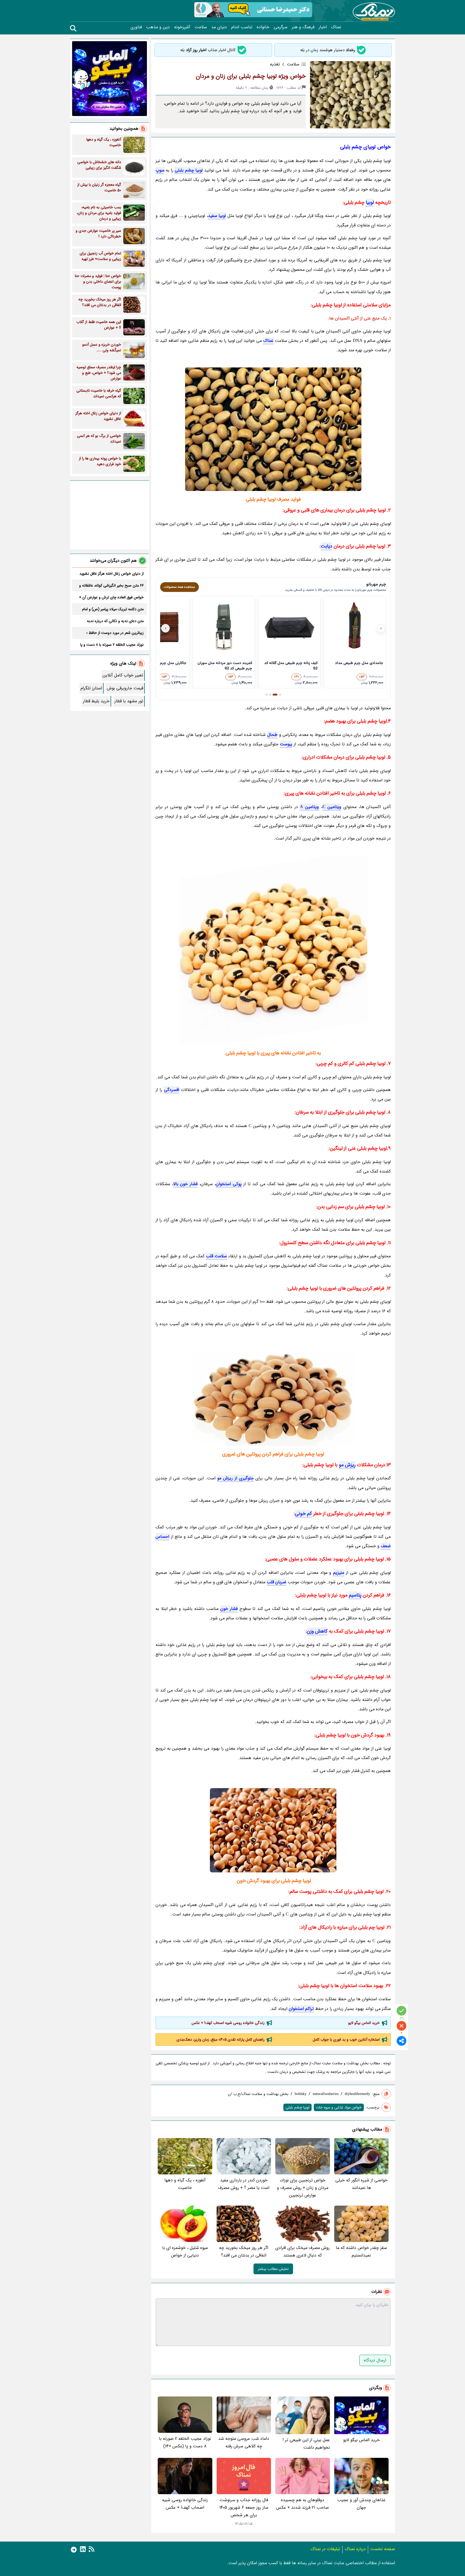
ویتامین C (332, 807)
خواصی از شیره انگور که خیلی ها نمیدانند (361, 2184)
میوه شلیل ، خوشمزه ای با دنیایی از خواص (185, 2252)
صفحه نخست (383, 2549)
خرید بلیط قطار (96, 701)
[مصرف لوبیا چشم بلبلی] (273, 1830)
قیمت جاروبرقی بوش (125, 688)
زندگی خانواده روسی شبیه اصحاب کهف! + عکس (228, 2023)
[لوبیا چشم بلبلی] (273, 950)
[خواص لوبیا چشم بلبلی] (273, 429)
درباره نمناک (355, 2549)
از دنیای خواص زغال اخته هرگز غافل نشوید (112, 574)
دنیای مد (219, 27)
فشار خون (229, 1609)
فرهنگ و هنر (303, 27)
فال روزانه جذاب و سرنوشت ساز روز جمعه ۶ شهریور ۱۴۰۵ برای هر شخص (244, 2507)
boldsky (301, 2094)
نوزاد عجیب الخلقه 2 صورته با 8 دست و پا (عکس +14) (185, 2442)
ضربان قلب (276, 1582)
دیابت (327, 546)
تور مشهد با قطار (129, 701)
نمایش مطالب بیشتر (273, 2269)
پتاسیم (355, 1595)
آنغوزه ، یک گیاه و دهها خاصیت (185, 2184)
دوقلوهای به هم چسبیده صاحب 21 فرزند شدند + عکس (302, 2504)
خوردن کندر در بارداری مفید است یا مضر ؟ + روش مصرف (244, 2184)
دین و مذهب (158, 27)
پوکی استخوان (229, 1184)
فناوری (136, 27)
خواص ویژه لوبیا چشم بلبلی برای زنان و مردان (251, 76)
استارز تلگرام (91, 688)
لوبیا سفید (217, 216)
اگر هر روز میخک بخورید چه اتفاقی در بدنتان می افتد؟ (244, 2252)
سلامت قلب (216, 1256)
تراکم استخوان (301, 2009)
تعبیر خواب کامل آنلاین (123, 675)
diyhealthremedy (357, 2094)
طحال (272, 735)
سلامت (201, 27)
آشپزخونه (182, 27)
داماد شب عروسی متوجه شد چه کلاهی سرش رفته (244, 2442)
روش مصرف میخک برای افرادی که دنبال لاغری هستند (302, 2252)
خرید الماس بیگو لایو (364, 2023)
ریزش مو (347, 1465)
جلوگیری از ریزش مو (235, 1478)
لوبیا (370, 202)
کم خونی (303, 1514)
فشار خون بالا (185, 1184)
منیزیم (339, 1573)
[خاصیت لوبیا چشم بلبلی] (273, 1398)
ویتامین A (309, 807)
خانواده (263, 27)
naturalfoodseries (326, 2094)
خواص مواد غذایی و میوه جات (339, 2107)
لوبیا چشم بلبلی (189, 170)
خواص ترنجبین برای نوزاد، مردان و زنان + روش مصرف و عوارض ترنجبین (303, 2188)
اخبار (323, 27)
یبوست (286, 744)
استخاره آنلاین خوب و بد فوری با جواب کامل (346, 2040)
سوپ (160, 170)
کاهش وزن (317, 1631)
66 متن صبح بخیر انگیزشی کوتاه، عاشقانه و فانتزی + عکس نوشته (111, 585)
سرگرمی (281, 27)
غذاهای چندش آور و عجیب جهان (361, 2504)
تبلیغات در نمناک (325, 2549)
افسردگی (172, 1090)
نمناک (336, 27)
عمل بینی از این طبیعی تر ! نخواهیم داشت (306, 2444)
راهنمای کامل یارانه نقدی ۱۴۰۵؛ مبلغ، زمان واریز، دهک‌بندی (221, 2040)
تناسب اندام (242, 27)
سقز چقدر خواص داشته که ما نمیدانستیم (361, 2252)
